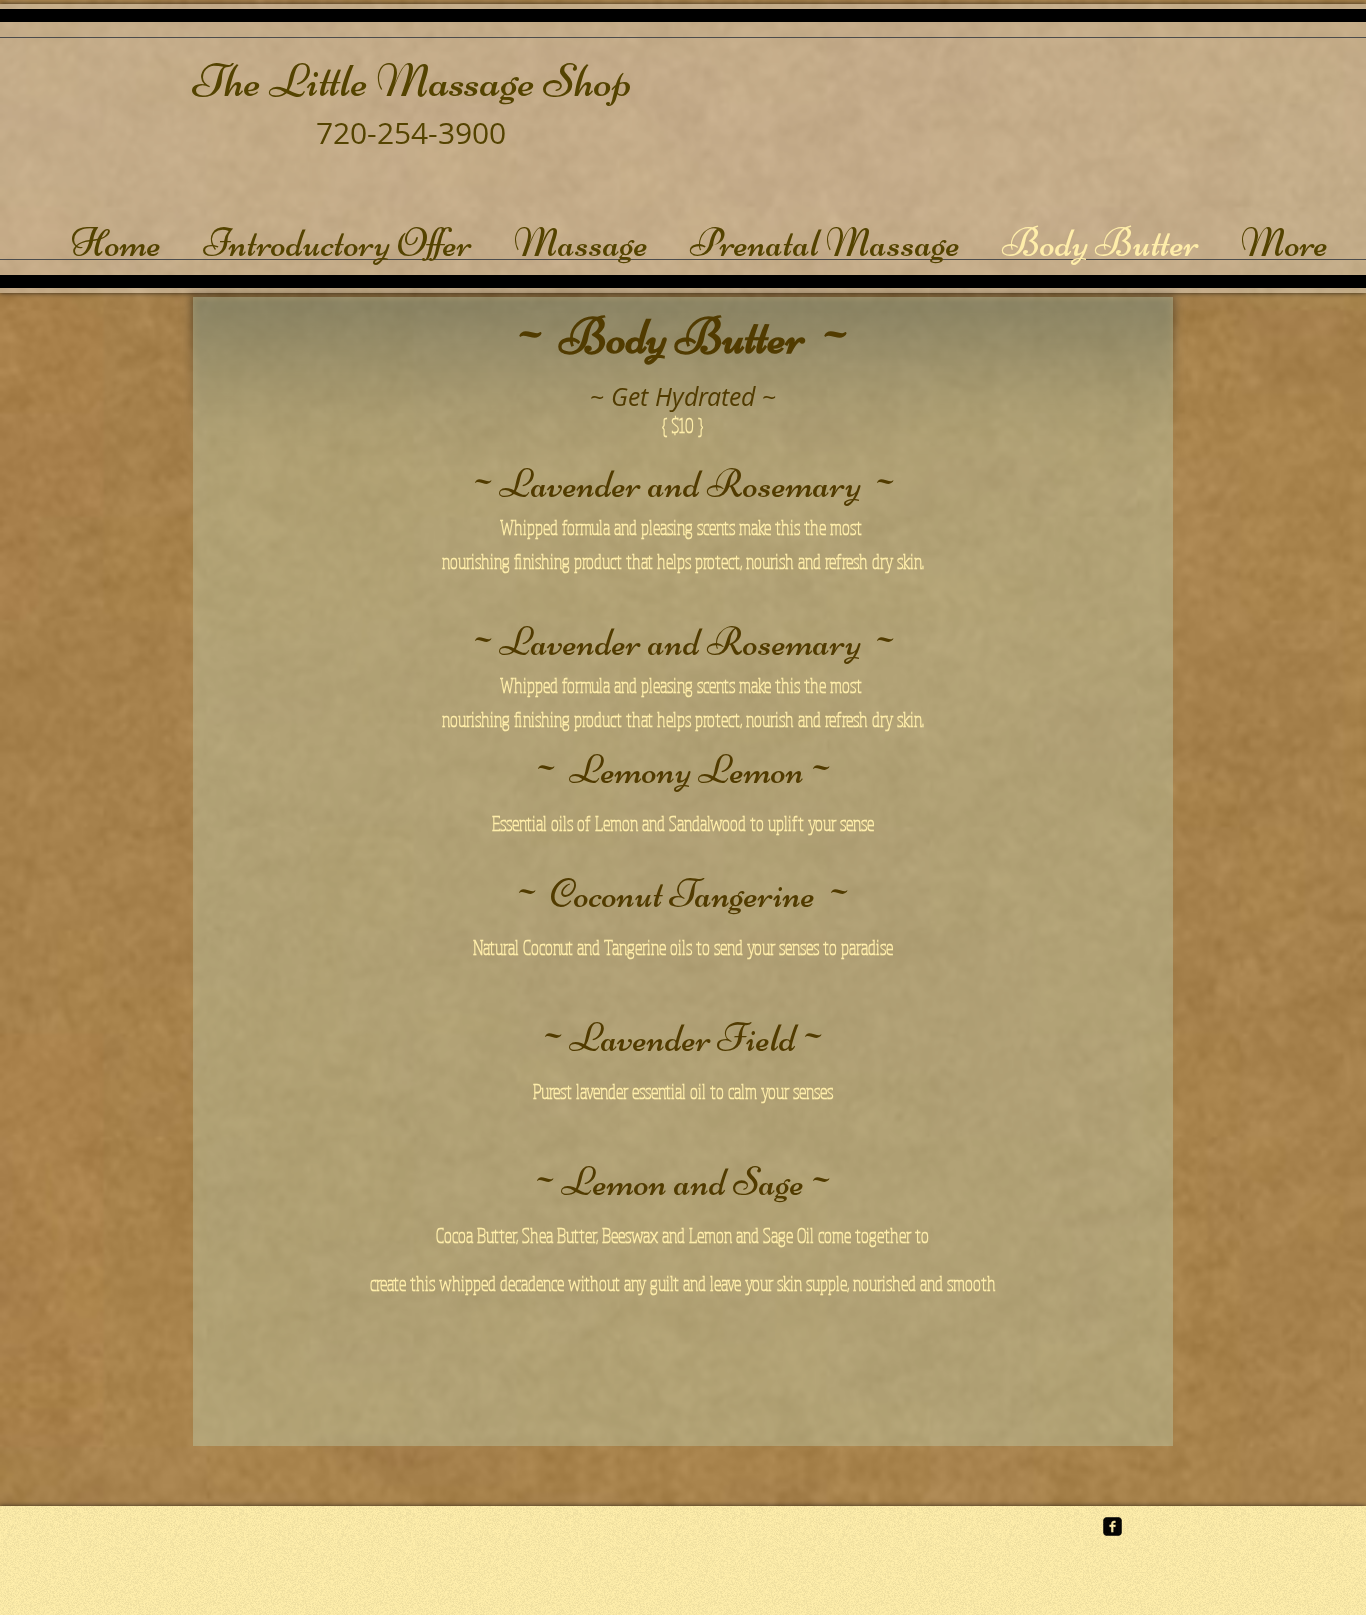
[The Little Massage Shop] (1112, 1526)
